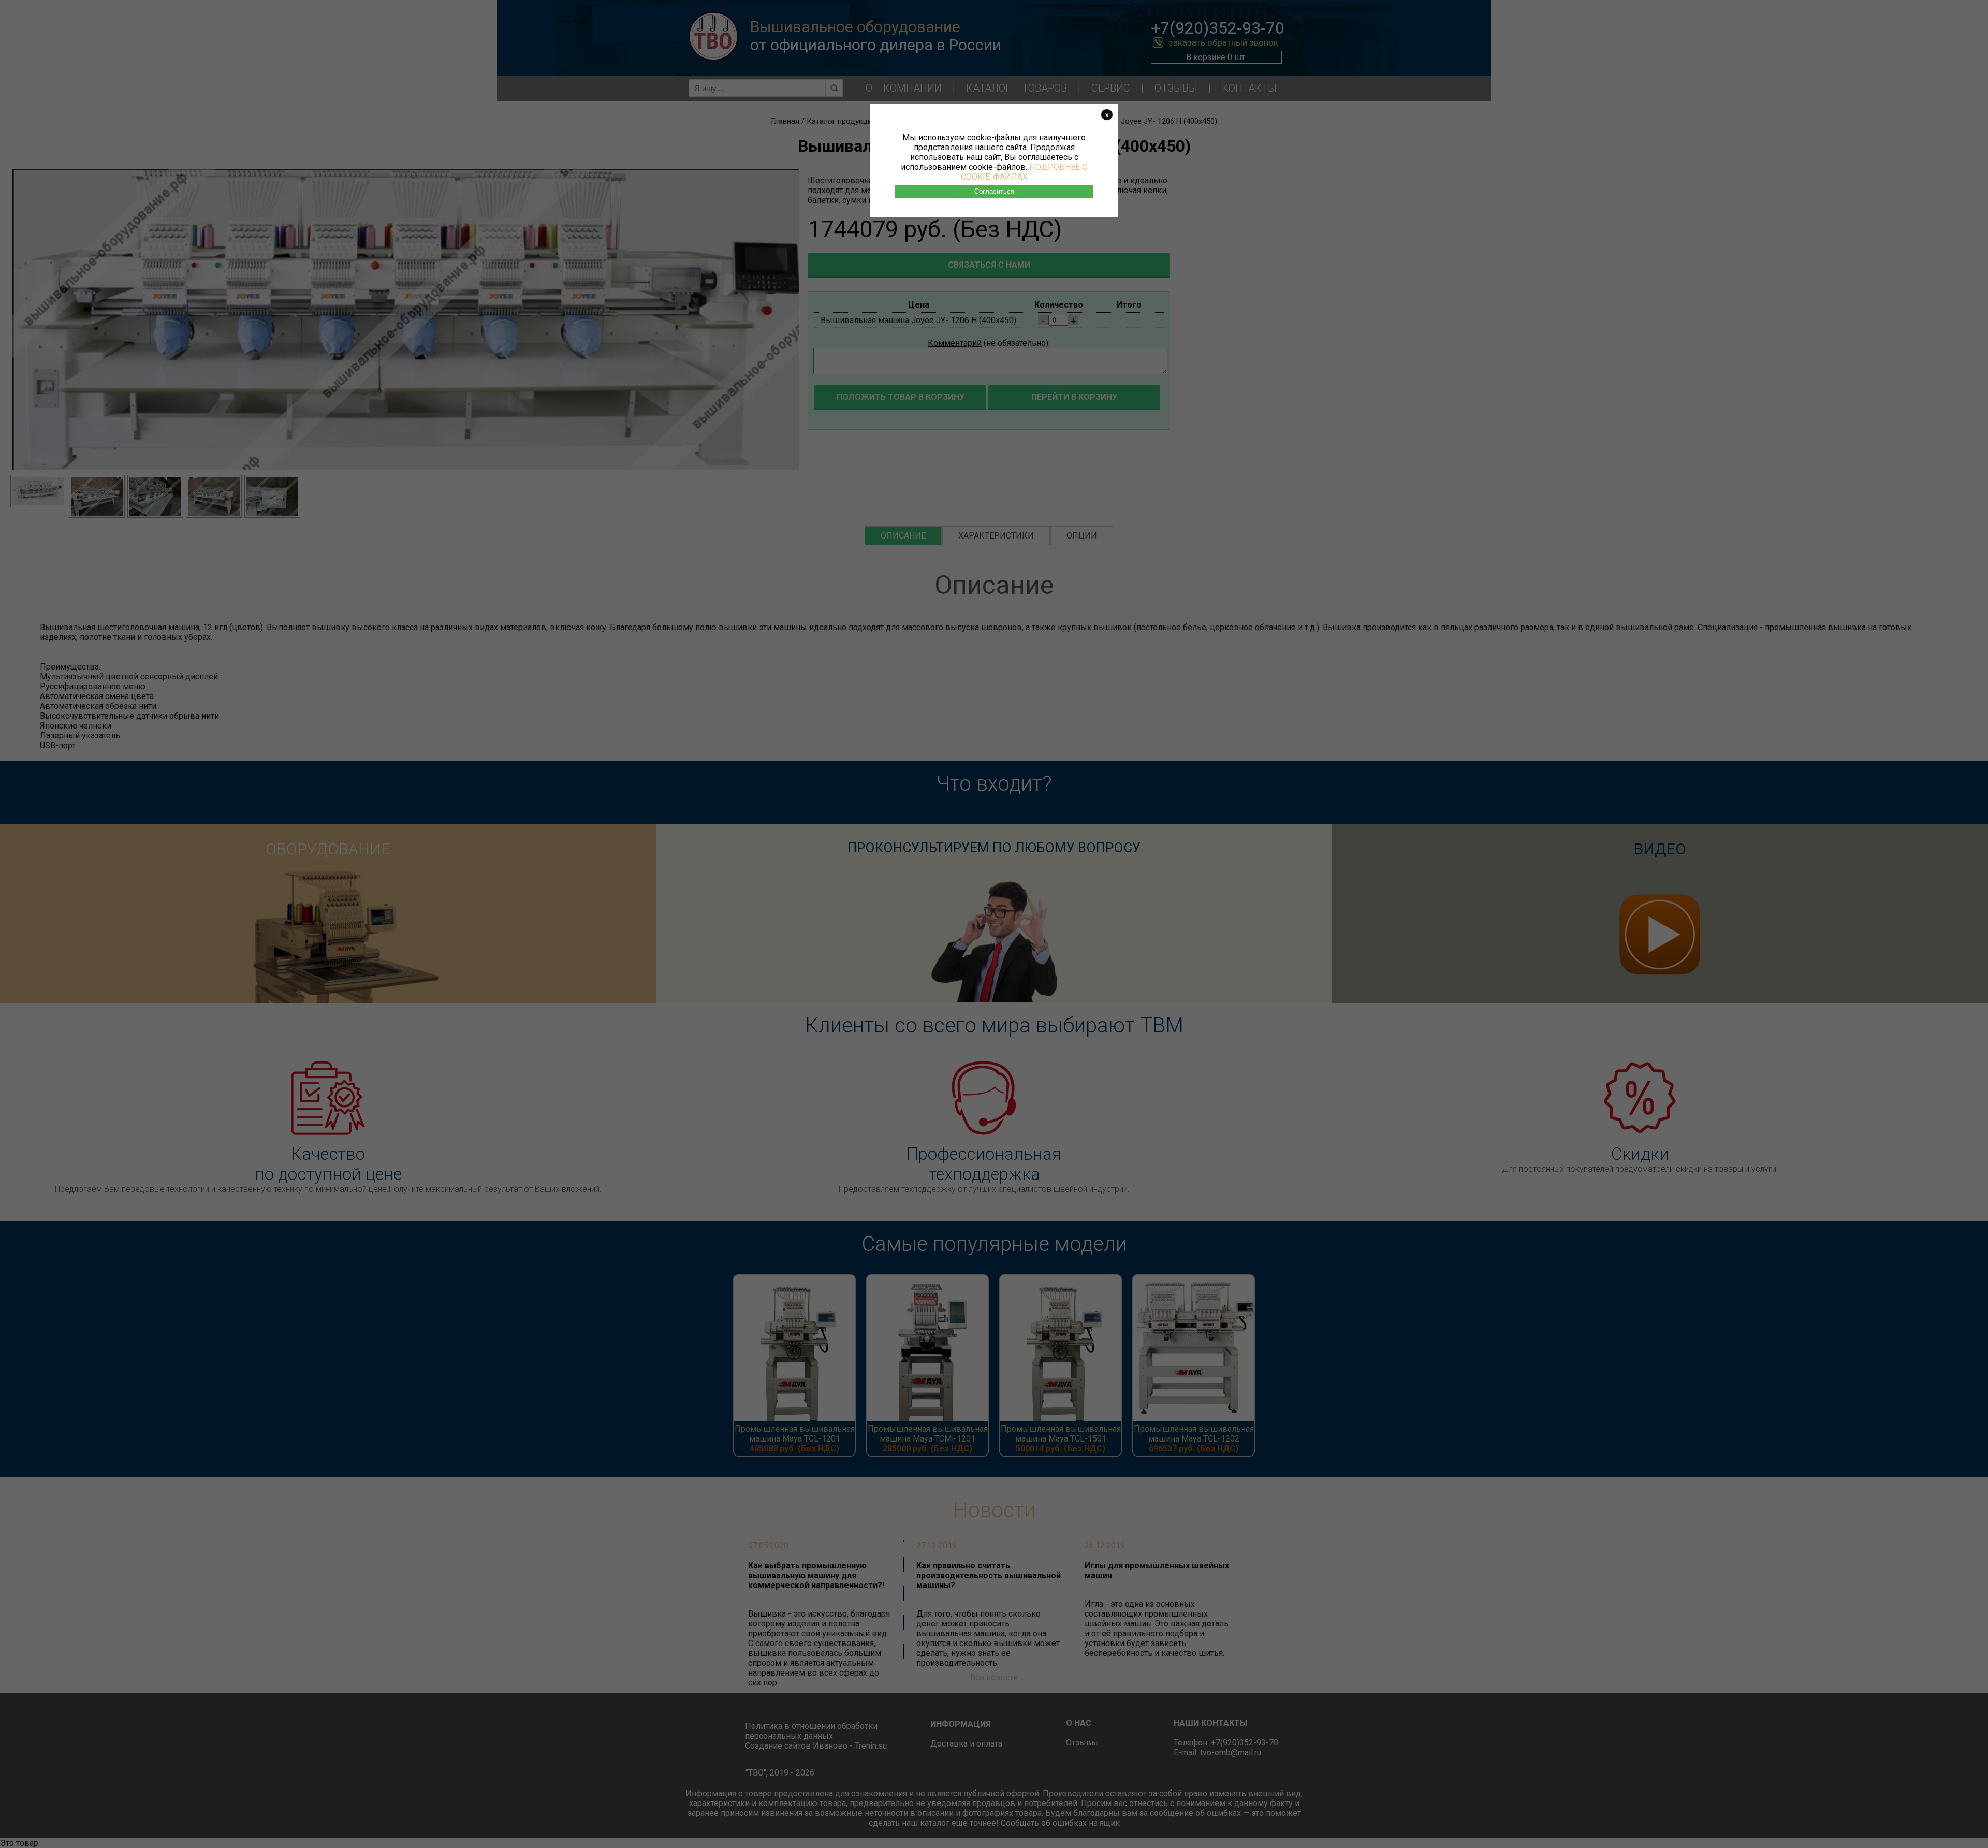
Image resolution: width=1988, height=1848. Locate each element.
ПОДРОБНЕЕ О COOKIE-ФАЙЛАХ (1024, 172)
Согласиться (994, 191)
